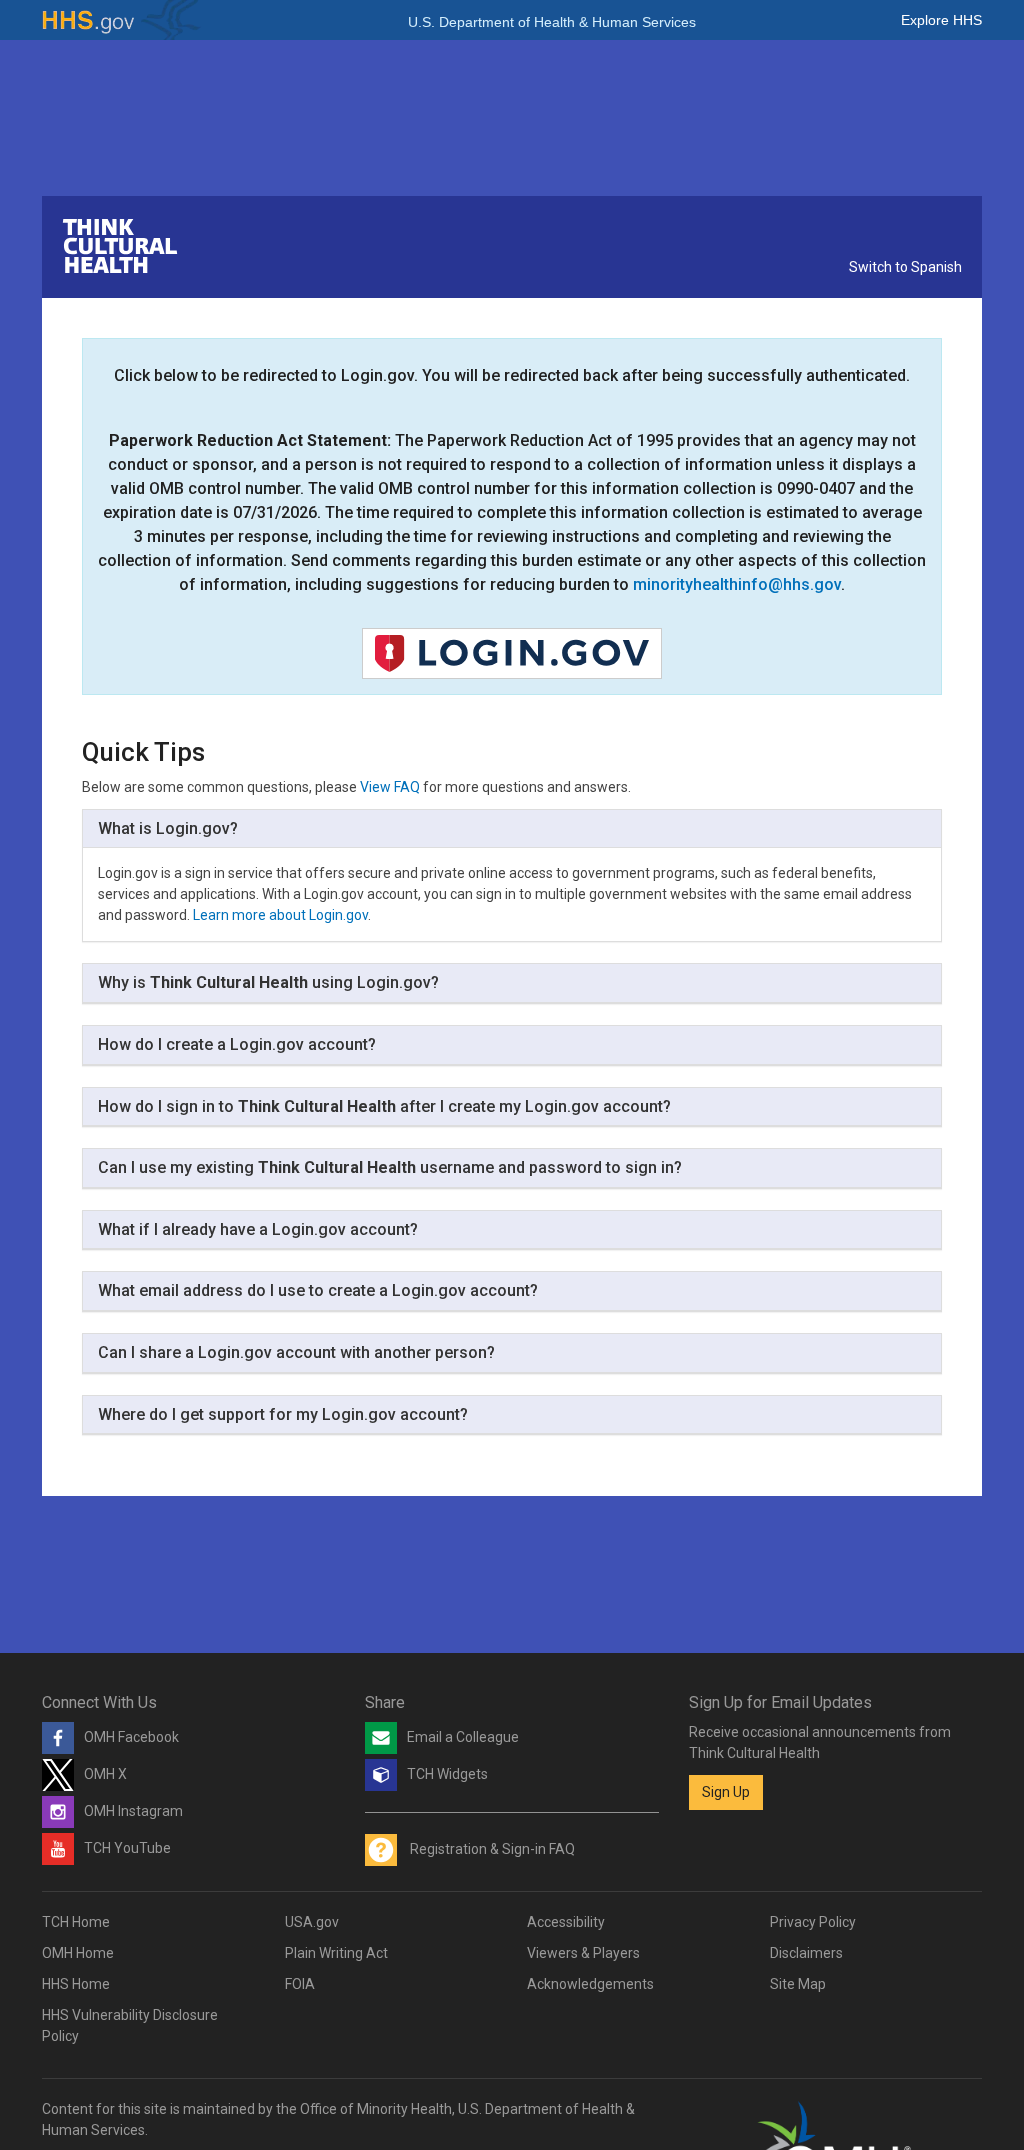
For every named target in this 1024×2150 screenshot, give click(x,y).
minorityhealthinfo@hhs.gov (737, 584)
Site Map (798, 1984)
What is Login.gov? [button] (168, 828)
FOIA (300, 1984)
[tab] (512, 829)
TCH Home (76, 1922)
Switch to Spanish (905, 267)
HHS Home (76, 1984)
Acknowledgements (590, 1984)
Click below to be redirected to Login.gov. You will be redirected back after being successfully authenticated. (512, 375)
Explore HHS (941, 20)
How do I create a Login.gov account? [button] (237, 1044)
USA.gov (312, 1922)
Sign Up (726, 1792)
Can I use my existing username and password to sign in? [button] (390, 1167)
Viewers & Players (583, 1953)
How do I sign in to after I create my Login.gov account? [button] (384, 1106)
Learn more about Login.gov (280, 915)
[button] (512, 653)
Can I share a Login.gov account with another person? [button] (296, 1352)
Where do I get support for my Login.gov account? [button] (283, 1414)
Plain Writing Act (336, 1953)
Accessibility (566, 1922)
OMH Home (78, 1953)
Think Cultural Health (120, 246)
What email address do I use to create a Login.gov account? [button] (318, 1290)
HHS (122, 20)
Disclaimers (806, 1953)
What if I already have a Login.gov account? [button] (258, 1229)
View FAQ (390, 787)
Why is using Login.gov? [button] (268, 982)
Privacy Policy (813, 1922)
